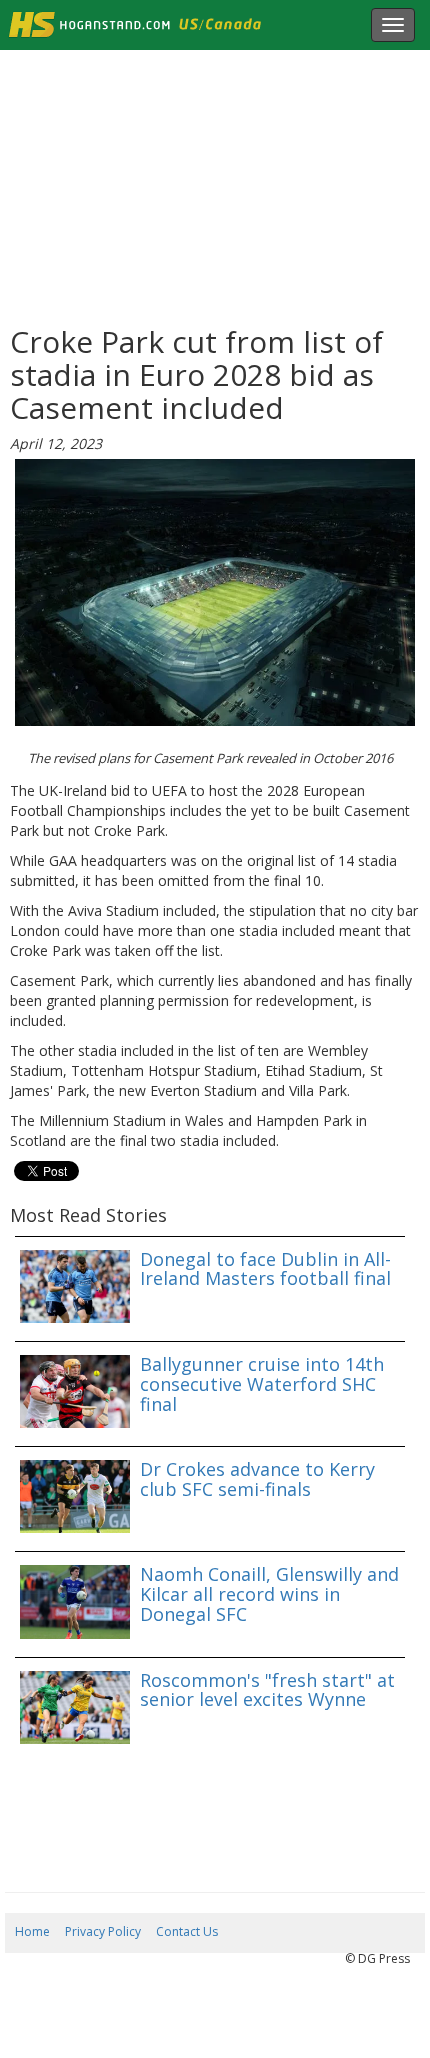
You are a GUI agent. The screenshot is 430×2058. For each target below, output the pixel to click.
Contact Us (187, 1931)
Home (32, 1931)
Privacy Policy (103, 1931)
